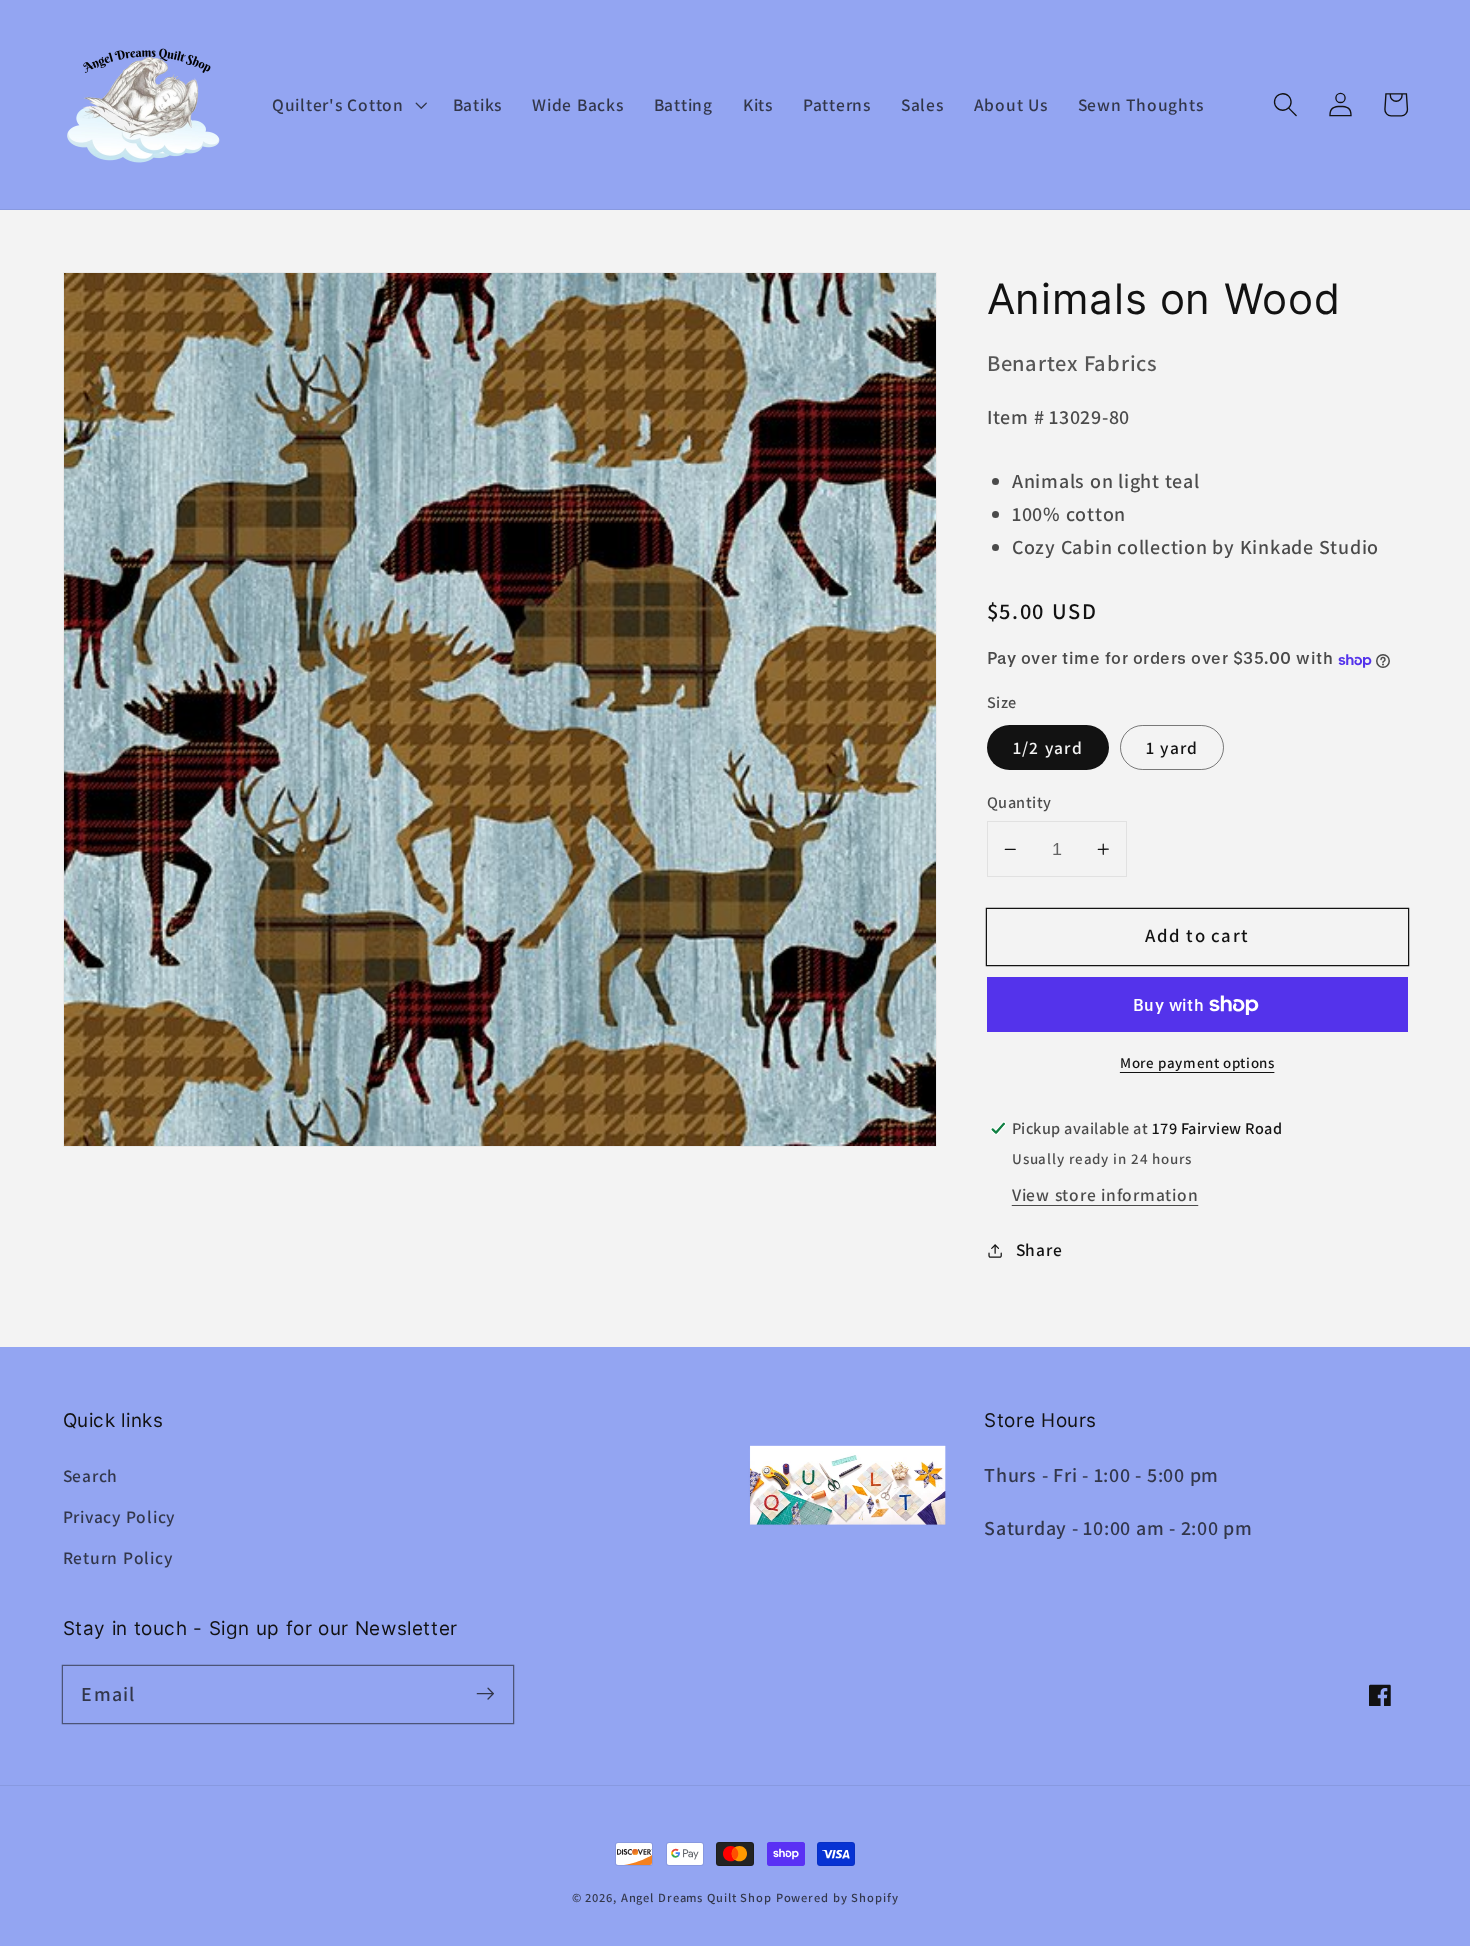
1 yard (1172, 747)
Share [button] (1039, 1249)
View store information (1105, 1195)
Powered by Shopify (837, 1897)
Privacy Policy (119, 1516)
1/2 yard (1048, 747)
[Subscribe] (485, 1693)
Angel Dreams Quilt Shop (696, 1897)
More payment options (1197, 1063)
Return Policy (118, 1557)
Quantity (1019, 802)
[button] (347, 105)
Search (91, 1475)
